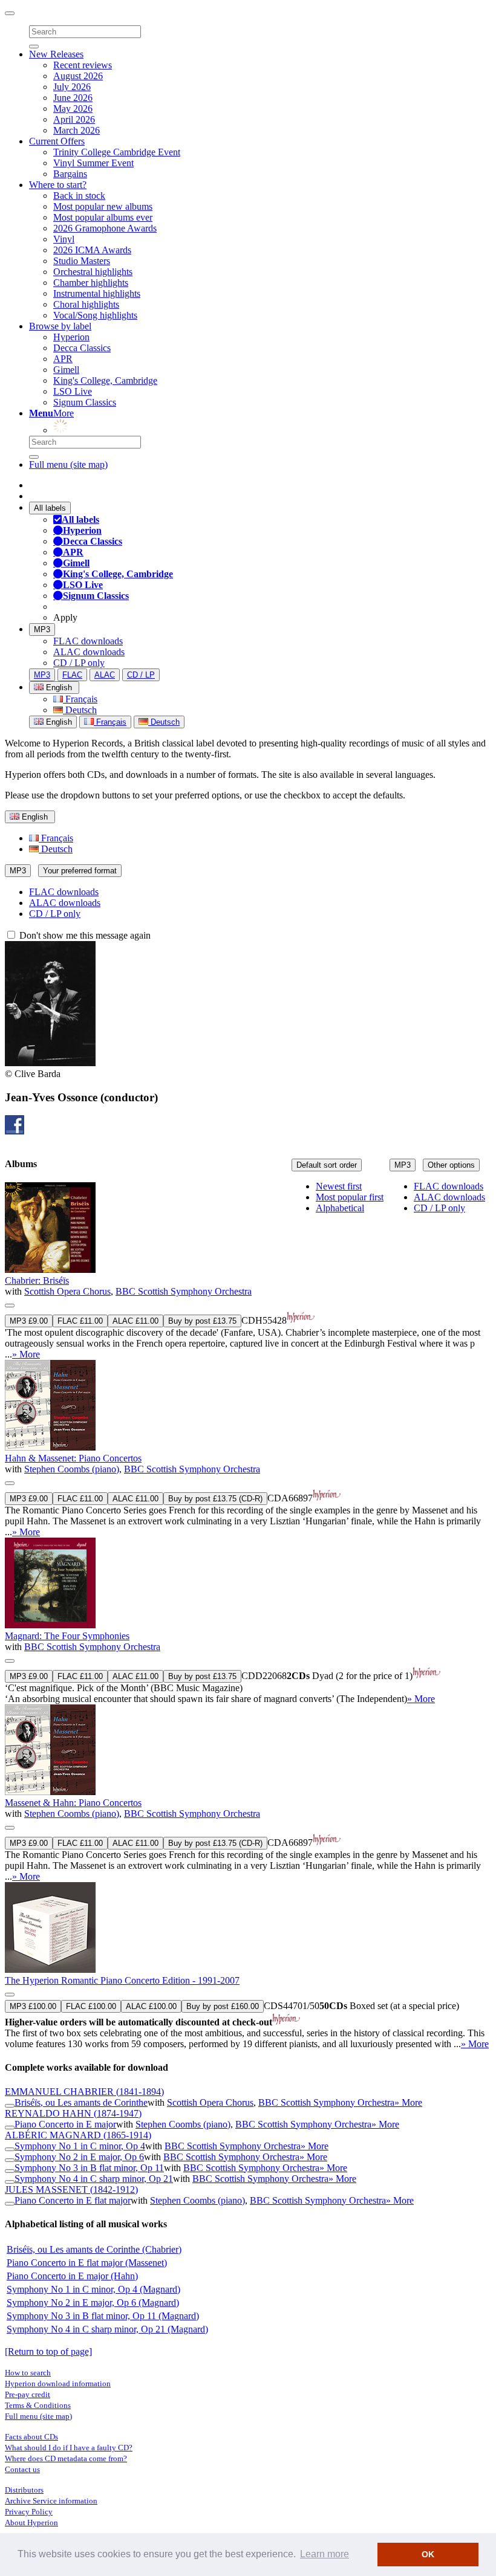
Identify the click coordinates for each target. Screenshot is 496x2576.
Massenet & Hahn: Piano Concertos (73, 1803)
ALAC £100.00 (151, 2006)
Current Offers (57, 141)
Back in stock (79, 196)
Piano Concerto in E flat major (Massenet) (87, 2263)
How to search (28, 2373)
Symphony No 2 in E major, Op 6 (79, 2157)
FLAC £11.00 (80, 1321)
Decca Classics (82, 348)
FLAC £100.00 (91, 2006)
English (58, 722)
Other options (451, 1165)
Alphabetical (340, 1208)
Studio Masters (82, 261)
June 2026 (73, 98)
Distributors (24, 2490)
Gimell (66, 370)
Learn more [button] (325, 2554)
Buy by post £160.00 (223, 2006)
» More (26, 1354)
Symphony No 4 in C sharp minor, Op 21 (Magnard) (107, 2329)
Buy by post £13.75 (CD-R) (215, 1499)
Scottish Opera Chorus (67, 1291)
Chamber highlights (91, 283)
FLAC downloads (88, 641)
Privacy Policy (29, 2512)
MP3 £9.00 (29, 1321)
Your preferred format (80, 871)
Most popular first (350, 1197)
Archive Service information (51, 2501)
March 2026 (77, 130)
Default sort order (327, 1165)
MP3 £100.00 (33, 2006)
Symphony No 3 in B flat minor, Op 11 (89, 2168)
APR (63, 359)
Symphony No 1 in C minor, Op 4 (80, 2146)
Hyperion (71, 337)
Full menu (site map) (68, 464)
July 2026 (72, 87)
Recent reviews (83, 65)
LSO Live (73, 391)
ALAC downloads (89, 652)
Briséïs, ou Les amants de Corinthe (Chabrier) (94, 2249)
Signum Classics (85, 402)
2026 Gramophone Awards (105, 228)
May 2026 (73, 108)
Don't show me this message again (84, 935)
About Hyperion (31, 2523)
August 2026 (78, 76)
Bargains (70, 174)
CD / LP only (79, 663)
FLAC (72, 675)
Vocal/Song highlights (95, 315)
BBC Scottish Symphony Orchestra (184, 1291)
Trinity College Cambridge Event (117, 152)
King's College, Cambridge (105, 380)
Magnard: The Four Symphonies (67, 1636)
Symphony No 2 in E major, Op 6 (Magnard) (93, 2303)
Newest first (339, 1186)
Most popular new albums (103, 206)
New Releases (56, 54)
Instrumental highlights (97, 293)
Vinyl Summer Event (93, 163)
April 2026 (74, 119)
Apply (65, 617)
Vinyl (64, 239)
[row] (248, 1271)
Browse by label (60, 326)
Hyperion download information (58, 2383)
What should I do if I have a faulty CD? (69, 2448)
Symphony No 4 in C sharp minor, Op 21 (94, 2179)
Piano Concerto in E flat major (73, 2200)
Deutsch (80, 710)
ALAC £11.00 (135, 1321)
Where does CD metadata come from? (66, 2458)
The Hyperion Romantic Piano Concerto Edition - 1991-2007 (122, 1980)
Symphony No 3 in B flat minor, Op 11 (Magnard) (103, 2316)
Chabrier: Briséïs (37, 1280)
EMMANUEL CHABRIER (84, 2092)
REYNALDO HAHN (73, 2113)
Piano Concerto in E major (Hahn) (72, 2276)
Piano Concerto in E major (65, 2124)
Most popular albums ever (103, 217)
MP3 (42, 629)
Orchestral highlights (93, 272)
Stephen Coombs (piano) (72, 1469)
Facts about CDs (31, 2437)
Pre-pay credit (28, 2394)
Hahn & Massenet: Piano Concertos (73, 1458)
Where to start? (58, 185)
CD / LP (141, 675)
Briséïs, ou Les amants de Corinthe (81, 2102)
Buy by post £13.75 (202, 1321)
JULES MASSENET (71, 2189)
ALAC (105, 675)
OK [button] (428, 2554)
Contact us (22, 2469)
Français (80, 699)
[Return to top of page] (48, 2351)
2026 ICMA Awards (92, 250)
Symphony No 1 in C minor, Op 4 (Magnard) (93, 2289)
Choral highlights (86, 304)
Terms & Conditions (38, 2405)
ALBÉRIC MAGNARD (78, 2135)
